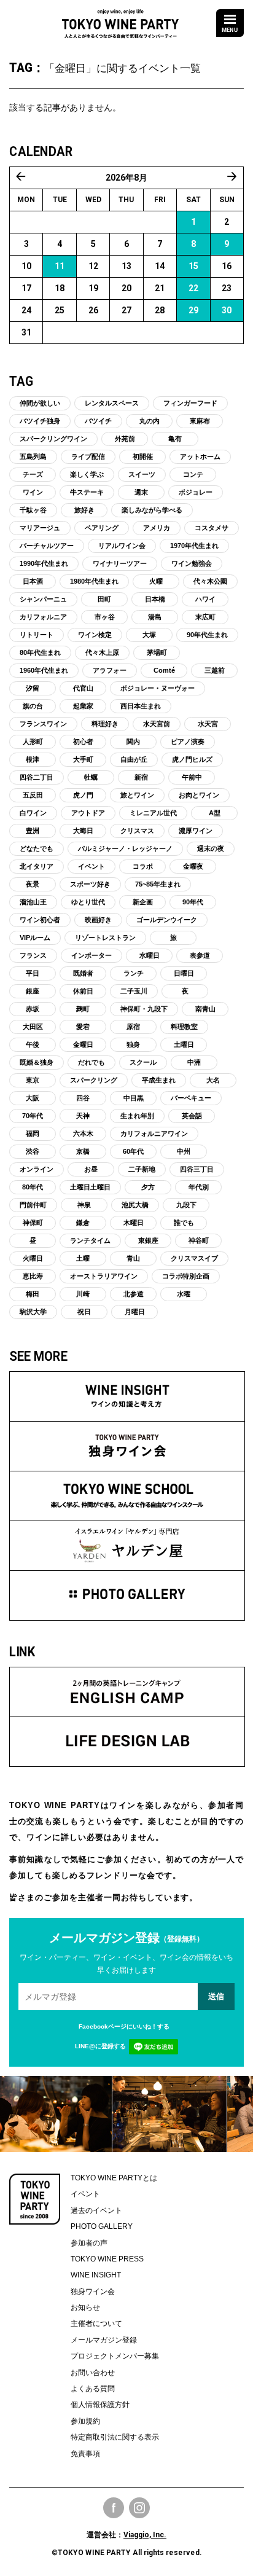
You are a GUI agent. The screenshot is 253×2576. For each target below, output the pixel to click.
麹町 (83, 1009)
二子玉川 (134, 991)
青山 (133, 1258)
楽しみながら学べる (152, 510)
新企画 (143, 902)
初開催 (143, 456)
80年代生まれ (40, 652)
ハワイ (205, 599)
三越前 (215, 670)
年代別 (199, 1187)
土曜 (83, 1258)
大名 (213, 1080)
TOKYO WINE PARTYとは (114, 2178)
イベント (91, 866)
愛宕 (83, 1027)
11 (60, 266)
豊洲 (33, 831)
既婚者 (83, 973)
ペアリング (102, 528)
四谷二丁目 (37, 777)
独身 (133, 1044)
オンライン (37, 1169)
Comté (164, 670)
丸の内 (150, 421)
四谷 (83, 1098)
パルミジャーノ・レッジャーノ (125, 848)
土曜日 (184, 1044)
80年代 (33, 1187)
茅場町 (157, 652)
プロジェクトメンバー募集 (115, 2356)
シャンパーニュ (43, 599)
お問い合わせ (93, 2373)
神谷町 (199, 1240)
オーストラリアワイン (104, 1276)
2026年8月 (126, 178)
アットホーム (200, 456)
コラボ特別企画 (186, 1276)
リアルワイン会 (122, 546)
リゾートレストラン (105, 938)
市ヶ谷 (105, 617)
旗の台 (33, 706)
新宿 (141, 777)
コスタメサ (212, 528)
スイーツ (142, 474)
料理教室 (184, 1027)
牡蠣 (91, 777)
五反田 (33, 795)
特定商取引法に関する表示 (115, 2437)
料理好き (105, 724)
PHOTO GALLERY (102, 2226)
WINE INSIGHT (96, 2275)
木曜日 (134, 1223)
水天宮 (208, 724)
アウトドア (88, 813)
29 (193, 310)
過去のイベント (96, 2210)
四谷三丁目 (197, 1169)
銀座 (33, 991)
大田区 (33, 1027)
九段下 (186, 1205)
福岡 (33, 1133)
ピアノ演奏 (188, 742)
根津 (33, 759)
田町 (104, 599)
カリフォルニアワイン (154, 1133)
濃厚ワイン (196, 831)
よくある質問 (93, 2389)
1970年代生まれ (194, 546)
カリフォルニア (43, 617)
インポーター (91, 955)
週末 (141, 492)
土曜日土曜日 (90, 1187)
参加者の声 (89, 2243)
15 (193, 266)
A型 (215, 813)
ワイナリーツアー (120, 563)
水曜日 (150, 955)
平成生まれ (159, 1080)
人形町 (33, 742)
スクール (143, 1062)
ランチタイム (90, 1240)
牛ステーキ (87, 492)
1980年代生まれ (94, 581)
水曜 (184, 1294)
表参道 (200, 955)
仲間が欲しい (40, 403)
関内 (133, 742)
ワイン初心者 (40, 920)
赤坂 (33, 1009)
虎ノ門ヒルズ (192, 759)
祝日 (84, 1312)
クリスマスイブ (194, 1258)
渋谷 (33, 1151)
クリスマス (137, 831)
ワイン (33, 492)
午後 (33, 1044)
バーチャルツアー (47, 546)
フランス (33, 955)
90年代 (193, 902)
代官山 (83, 688)
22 (193, 288)
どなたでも (37, 848)
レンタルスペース (112, 403)
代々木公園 (210, 581)
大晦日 (83, 831)
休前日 (83, 991)
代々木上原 (102, 652)
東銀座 (148, 1240)
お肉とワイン (199, 795)
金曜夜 (193, 866)
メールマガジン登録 (104, 2340)
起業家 (83, 706)
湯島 (155, 617)
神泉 (84, 1205)
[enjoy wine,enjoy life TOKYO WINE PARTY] (120, 19)
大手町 (83, 759)
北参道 (134, 1294)
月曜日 (135, 1312)
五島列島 (33, 456)
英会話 (192, 1116)
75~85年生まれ (158, 884)
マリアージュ (40, 528)
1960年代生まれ (44, 670)
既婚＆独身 (37, 1062)
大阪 (33, 1098)
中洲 (194, 1062)
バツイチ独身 (40, 421)
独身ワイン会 (93, 2292)
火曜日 (33, 1258)
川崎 (83, 1294)
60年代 (133, 1151)
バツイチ (98, 421)
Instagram (139, 2508)
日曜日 (184, 973)
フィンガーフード (190, 403)
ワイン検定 (95, 635)
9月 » (232, 176)
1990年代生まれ (44, 563)
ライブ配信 (88, 456)
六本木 (83, 1133)
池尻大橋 (135, 1205)
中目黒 (134, 1098)
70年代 (33, 1116)
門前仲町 (33, 1205)
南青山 (205, 1009)
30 (227, 310)
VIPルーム (35, 938)
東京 (33, 1080)
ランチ (134, 973)
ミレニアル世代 (153, 813)
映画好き (98, 920)
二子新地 (142, 1169)
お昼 (91, 1169)
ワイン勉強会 (192, 563)
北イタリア (37, 866)
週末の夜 (211, 848)
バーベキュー (191, 1098)
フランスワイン (43, 724)
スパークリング (94, 1080)
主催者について (96, 2323)
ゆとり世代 (88, 902)
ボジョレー (196, 492)
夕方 (148, 1187)
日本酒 (33, 581)
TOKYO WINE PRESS (107, 2259)
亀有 (175, 439)
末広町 (205, 617)
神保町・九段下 (144, 1009)
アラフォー (110, 670)
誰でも (184, 1223)
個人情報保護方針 (100, 2405)
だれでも (91, 1062)
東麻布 (200, 421)
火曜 (156, 581)
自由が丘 (134, 759)
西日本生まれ (141, 706)
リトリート (37, 635)
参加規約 (85, 2421)
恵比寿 (33, 1276)
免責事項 (85, 2454)
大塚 (149, 635)
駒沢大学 (33, 1312)
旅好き (84, 510)
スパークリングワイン (53, 439)
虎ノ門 (83, 795)
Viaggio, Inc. (145, 2535)
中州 (184, 1151)
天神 (83, 1116)
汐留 (33, 688)
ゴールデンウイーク (167, 920)
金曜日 (83, 1044)
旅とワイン (137, 795)
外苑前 (125, 439)
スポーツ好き (90, 884)
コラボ (143, 866)
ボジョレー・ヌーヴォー (158, 688)
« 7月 (21, 176)
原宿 (133, 1027)
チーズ (33, 474)
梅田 (33, 1294)
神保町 (33, 1223)
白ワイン (33, 813)
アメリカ (157, 528)
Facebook (114, 2508)
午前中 (192, 777)
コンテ (193, 474)
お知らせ (85, 2308)
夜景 (33, 884)
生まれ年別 (137, 1116)
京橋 (83, 1151)
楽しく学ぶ (87, 474)
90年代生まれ (207, 635)
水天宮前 (157, 724)
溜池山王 (33, 902)
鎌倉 (83, 1223)
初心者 (83, 742)
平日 (33, 973)
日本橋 (155, 599)
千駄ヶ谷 (33, 510)
